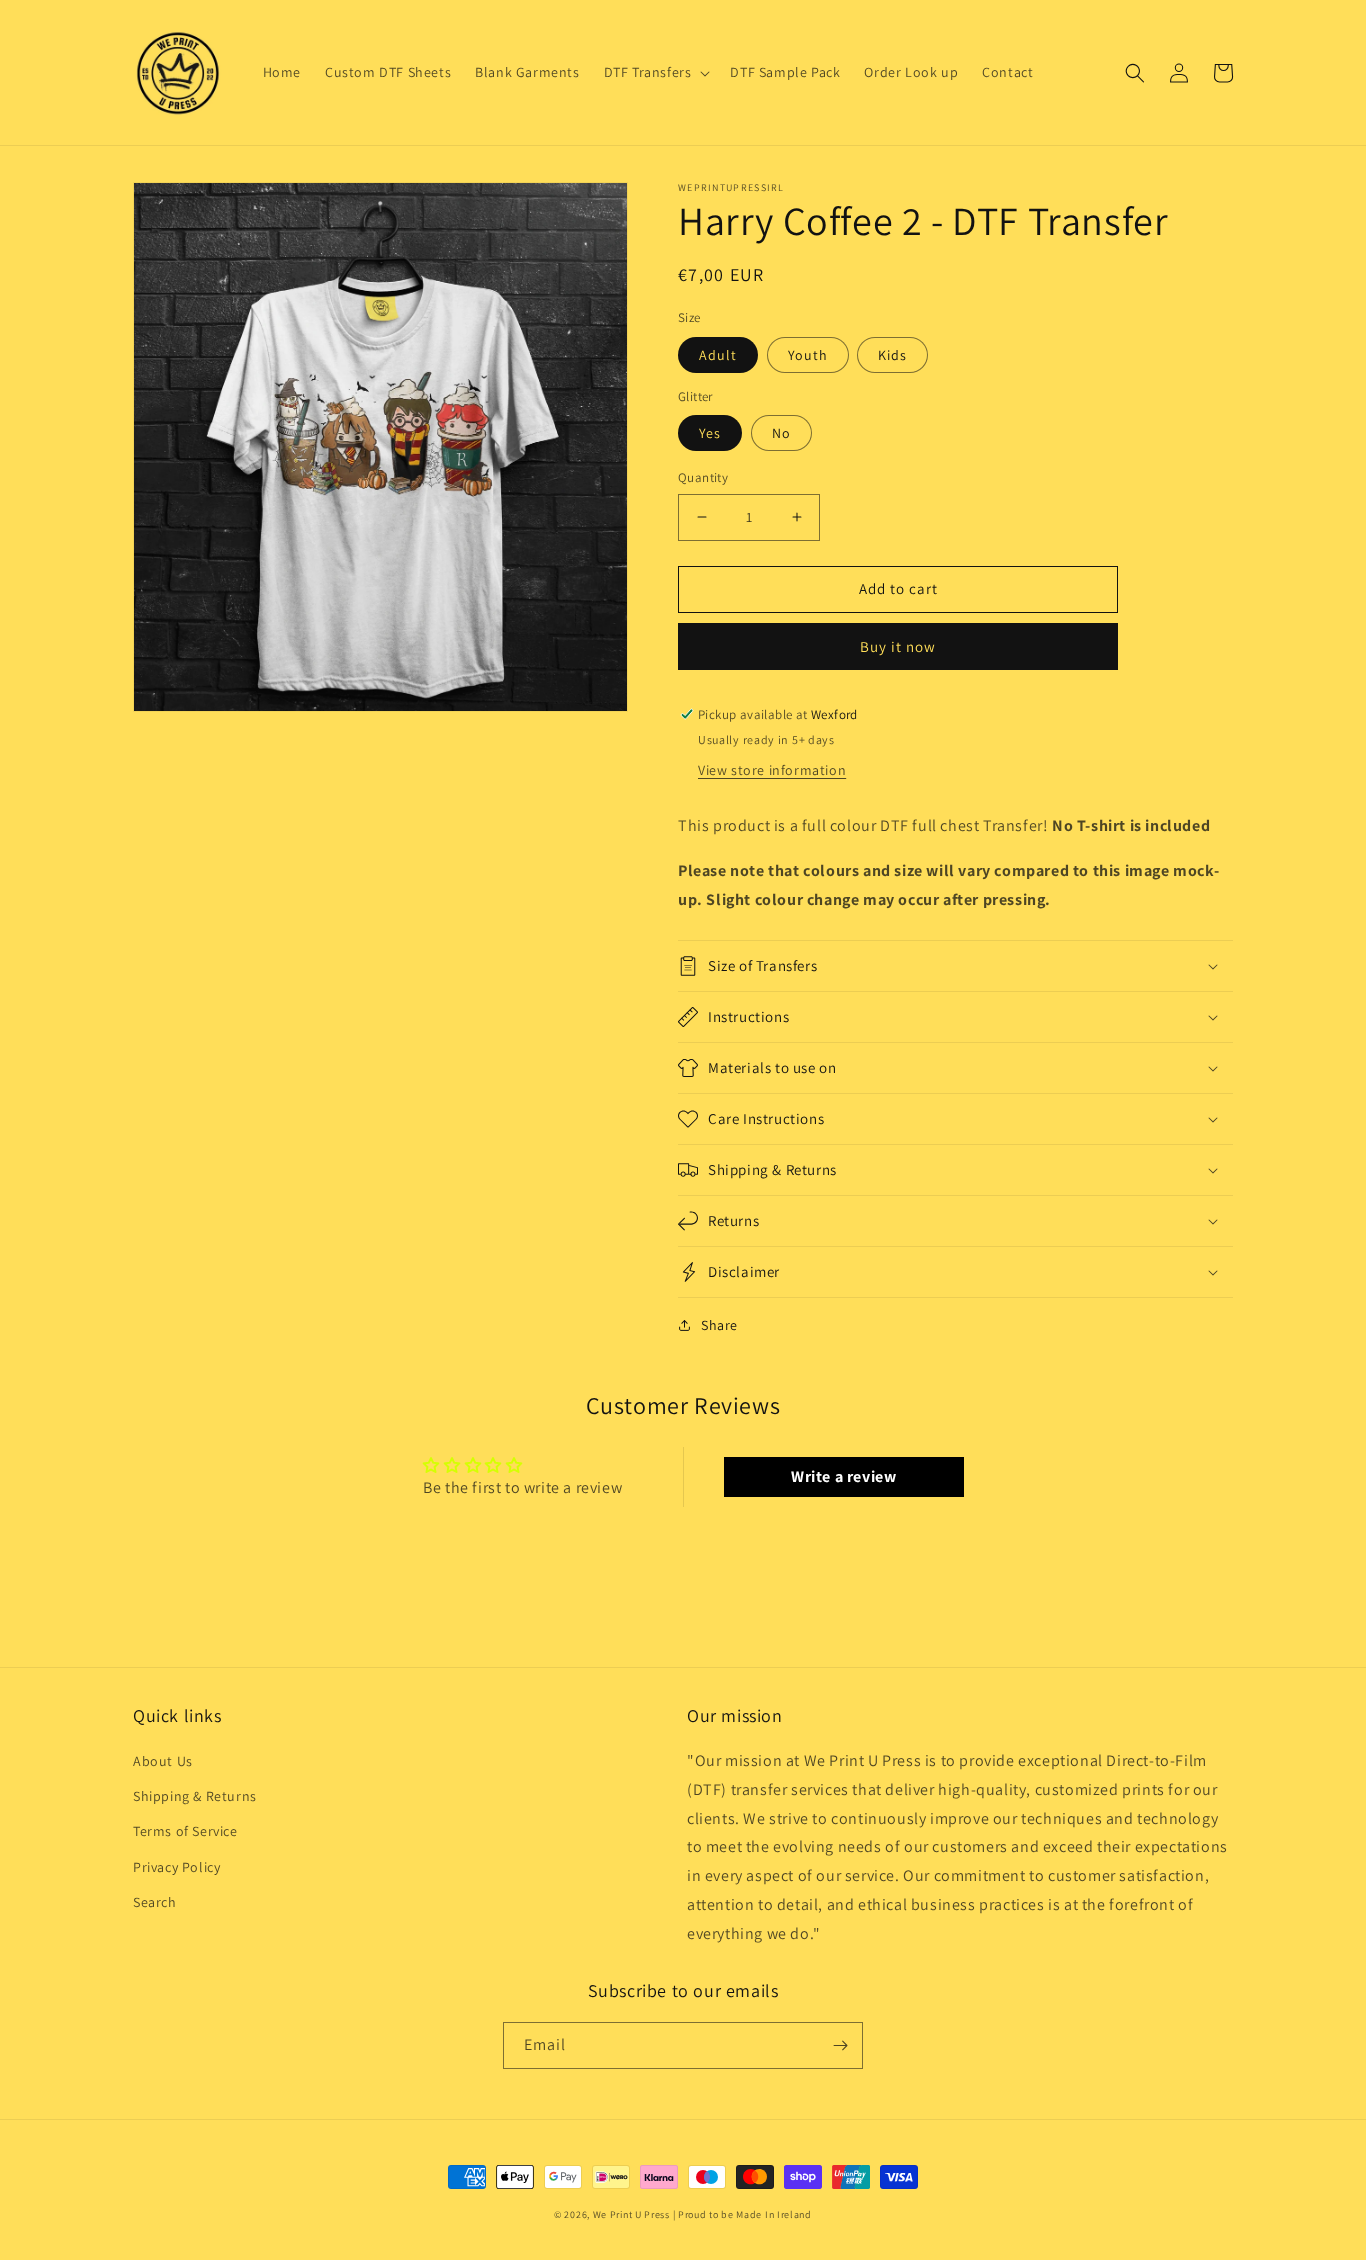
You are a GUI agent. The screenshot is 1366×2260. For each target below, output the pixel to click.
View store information (772, 770)
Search (155, 1902)
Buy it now (898, 646)
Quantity (703, 477)
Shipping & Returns (195, 1796)
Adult (718, 355)
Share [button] (719, 1325)
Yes (710, 433)
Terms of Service (185, 1831)
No (781, 433)
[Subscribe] (840, 2045)
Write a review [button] (843, 1476)
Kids (892, 355)
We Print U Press (633, 2214)
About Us (163, 1761)
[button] (655, 72)
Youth (808, 355)
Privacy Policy (176, 1867)
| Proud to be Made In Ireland (742, 2214)
